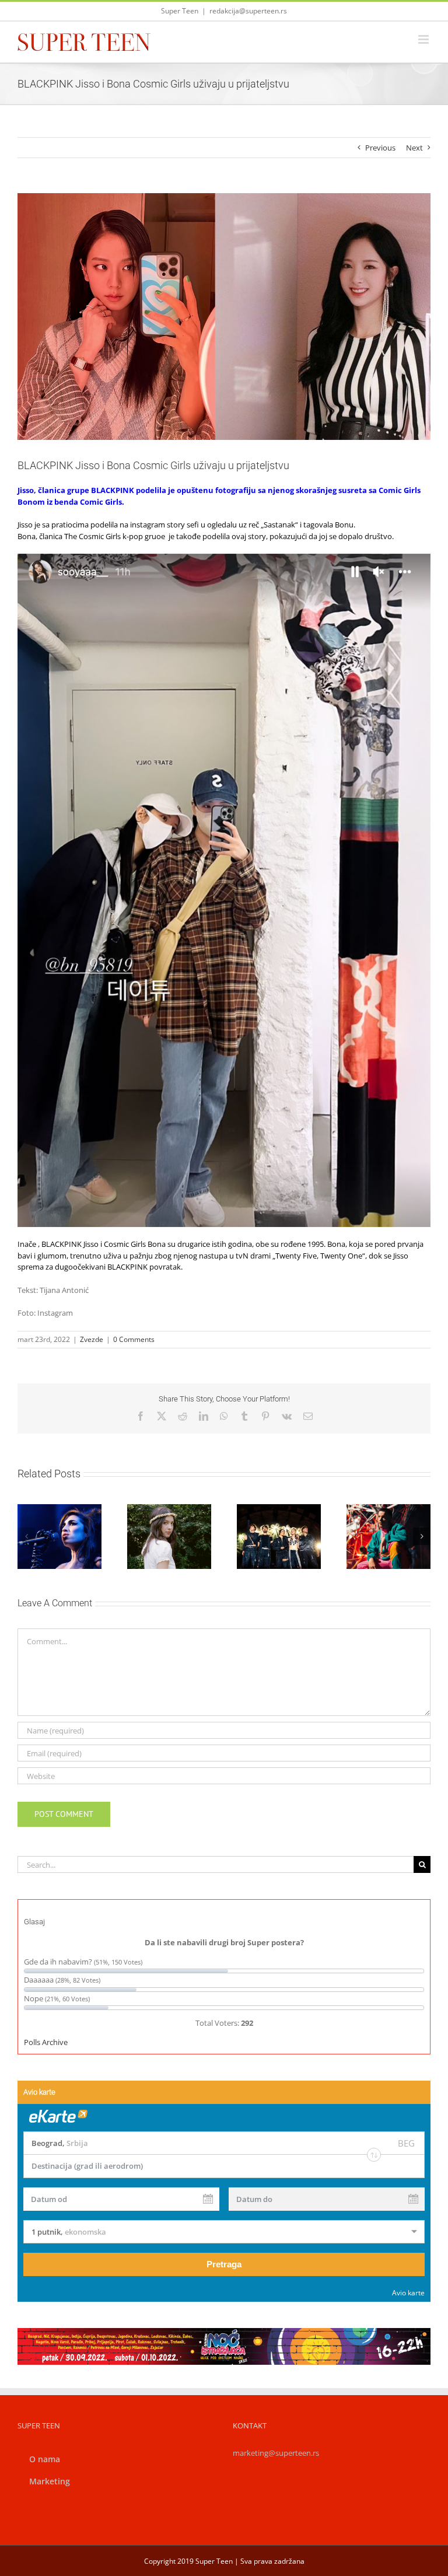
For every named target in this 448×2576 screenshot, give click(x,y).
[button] (26, 1536)
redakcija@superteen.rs (248, 11)
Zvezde (92, 1339)
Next (414, 148)
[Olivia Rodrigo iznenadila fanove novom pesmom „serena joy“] (169, 1536)
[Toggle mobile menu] (424, 39)
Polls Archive (46, 2042)
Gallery (183, 1510)
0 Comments (134, 1339)
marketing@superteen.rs (276, 2453)
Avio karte (408, 2293)
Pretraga (224, 2264)
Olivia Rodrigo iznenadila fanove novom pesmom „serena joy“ (155, 1510)
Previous (380, 148)
